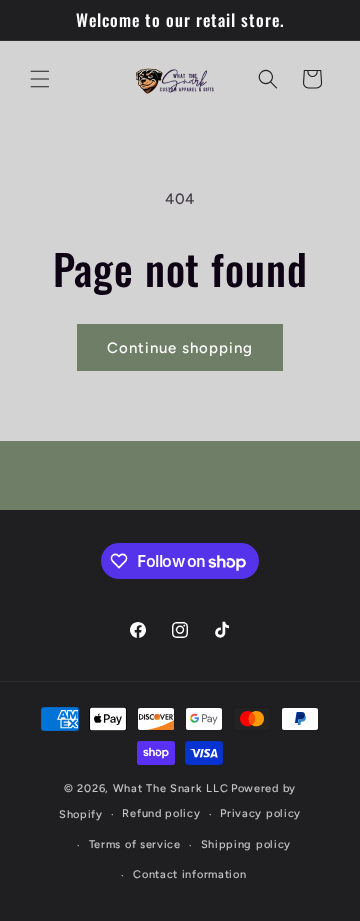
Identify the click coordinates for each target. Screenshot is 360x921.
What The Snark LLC (171, 788)
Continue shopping (180, 348)
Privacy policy (260, 813)
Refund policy (161, 813)
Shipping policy (246, 844)
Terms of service (135, 844)
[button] (40, 79)
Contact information (189, 874)
